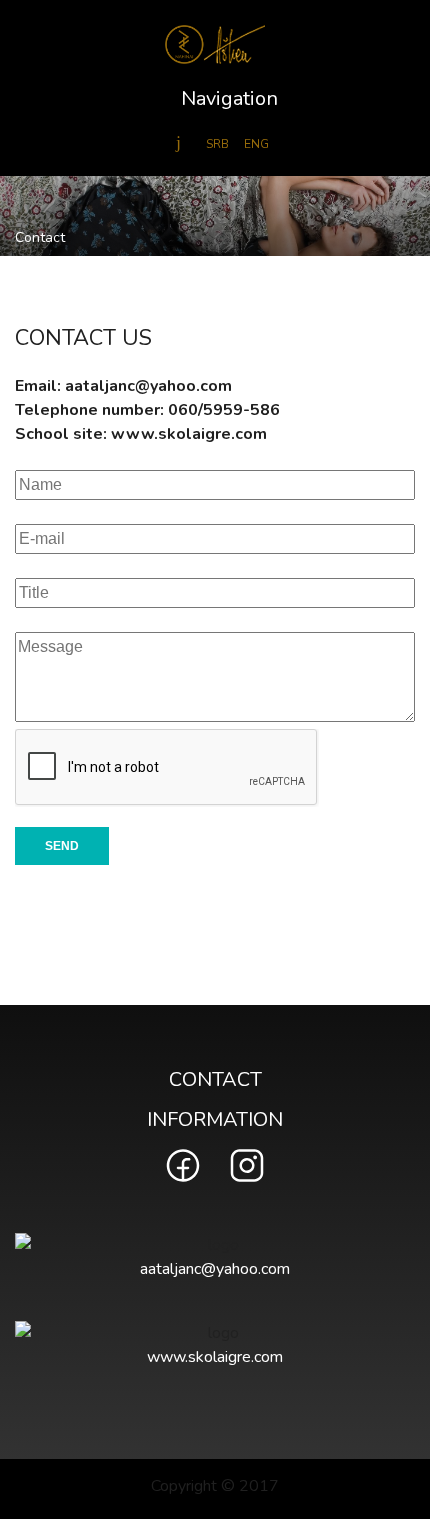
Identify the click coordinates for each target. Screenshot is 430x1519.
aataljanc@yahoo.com (148, 386)
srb (217, 144)
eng (256, 144)
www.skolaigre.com (189, 434)
